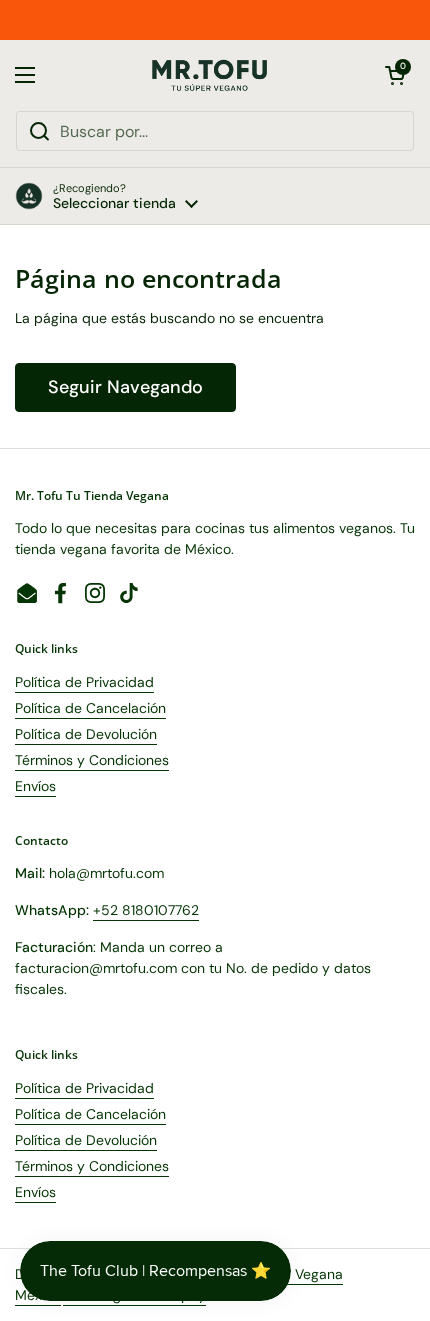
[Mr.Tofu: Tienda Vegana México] (210, 75)
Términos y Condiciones (92, 760)
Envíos (35, 786)
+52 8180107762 (146, 910)
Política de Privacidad (84, 682)
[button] (395, 75)
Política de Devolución (86, 734)
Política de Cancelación (90, 708)
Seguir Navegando (125, 387)
